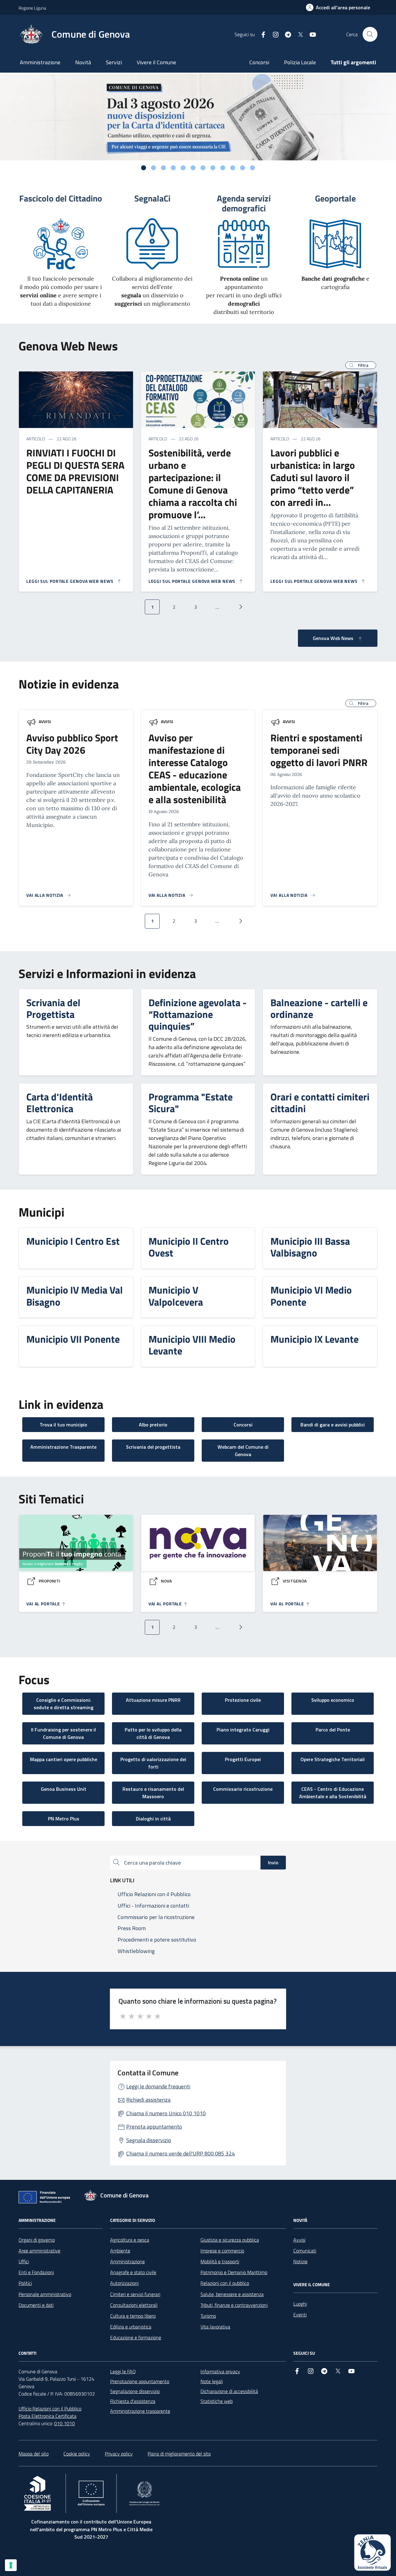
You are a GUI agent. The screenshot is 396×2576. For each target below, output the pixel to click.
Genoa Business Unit (64, 1789)
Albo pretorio (153, 1425)
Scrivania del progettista (153, 1447)
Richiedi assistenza (148, 2100)
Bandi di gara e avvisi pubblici (333, 1425)
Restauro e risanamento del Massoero (153, 1793)
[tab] (144, 168)
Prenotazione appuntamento (140, 2381)
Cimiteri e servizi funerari (135, 2294)
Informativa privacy (220, 2371)
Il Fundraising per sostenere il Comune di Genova (63, 1733)
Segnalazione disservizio (135, 2391)
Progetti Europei (243, 1759)
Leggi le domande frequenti (158, 2086)
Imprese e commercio (222, 2251)
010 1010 (65, 2423)
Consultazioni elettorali (134, 2305)
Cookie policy (77, 2454)
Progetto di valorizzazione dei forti (153, 1763)
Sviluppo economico (333, 1700)
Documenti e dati (36, 2305)
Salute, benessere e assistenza (232, 2294)
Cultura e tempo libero (133, 2316)
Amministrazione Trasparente (63, 1447)
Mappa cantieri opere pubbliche (64, 1759)
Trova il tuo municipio (63, 1425)
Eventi (300, 2315)
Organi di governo (37, 2240)
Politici (25, 2283)
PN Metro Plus (64, 1819)
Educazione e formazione (136, 2337)
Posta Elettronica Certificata (47, 2416)
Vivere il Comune (156, 62)
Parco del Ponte (333, 1730)
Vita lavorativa (215, 2327)
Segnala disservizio (149, 2140)
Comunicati (305, 2251)
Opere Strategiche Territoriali (333, 1759)
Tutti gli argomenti (353, 62)
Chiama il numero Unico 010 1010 (166, 2113)
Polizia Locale (300, 62)
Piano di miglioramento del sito (179, 2454)
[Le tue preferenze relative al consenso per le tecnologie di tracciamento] (11, 2565)
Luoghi (300, 2304)
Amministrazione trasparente (140, 2411)
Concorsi (259, 62)
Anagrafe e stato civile (133, 2272)
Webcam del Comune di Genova (243, 1451)
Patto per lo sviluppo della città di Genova (153, 1733)
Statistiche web (217, 2401)
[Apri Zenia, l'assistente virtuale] (372, 2553)
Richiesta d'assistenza (133, 2401)
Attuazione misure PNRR (153, 1700)
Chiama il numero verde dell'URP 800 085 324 (181, 2153)
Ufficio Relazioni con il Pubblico (50, 2409)
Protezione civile (243, 1700)
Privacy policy (119, 2454)
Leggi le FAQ (123, 2371)
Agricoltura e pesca (130, 2240)
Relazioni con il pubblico (225, 2283)
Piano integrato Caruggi (243, 1730)
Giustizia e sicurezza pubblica (230, 2240)
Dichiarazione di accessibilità (229, 2391)
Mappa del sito (34, 2454)
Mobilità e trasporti (220, 2261)
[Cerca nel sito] (370, 34)
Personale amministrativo (45, 2294)
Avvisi (45, 721)
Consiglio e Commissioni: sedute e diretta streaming (64, 1704)
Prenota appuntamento (154, 2127)
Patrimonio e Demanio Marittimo (234, 2272)
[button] (361, 365)
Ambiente (120, 2251)
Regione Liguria (32, 8)
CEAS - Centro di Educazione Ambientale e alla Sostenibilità (333, 1793)
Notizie (300, 2261)
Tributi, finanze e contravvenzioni (234, 2305)
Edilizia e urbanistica (131, 2327)
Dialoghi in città (153, 1819)
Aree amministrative (39, 2251)
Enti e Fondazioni (36, 2272)
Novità (83, 62)
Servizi (114, 62)
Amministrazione (40, 62)
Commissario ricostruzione (243, 1789)
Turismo (208, 2316)
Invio (273, 1862)
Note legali (212, 2381)
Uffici (24, 2261)
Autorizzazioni (124, 2283)
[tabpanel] (198, 117)
